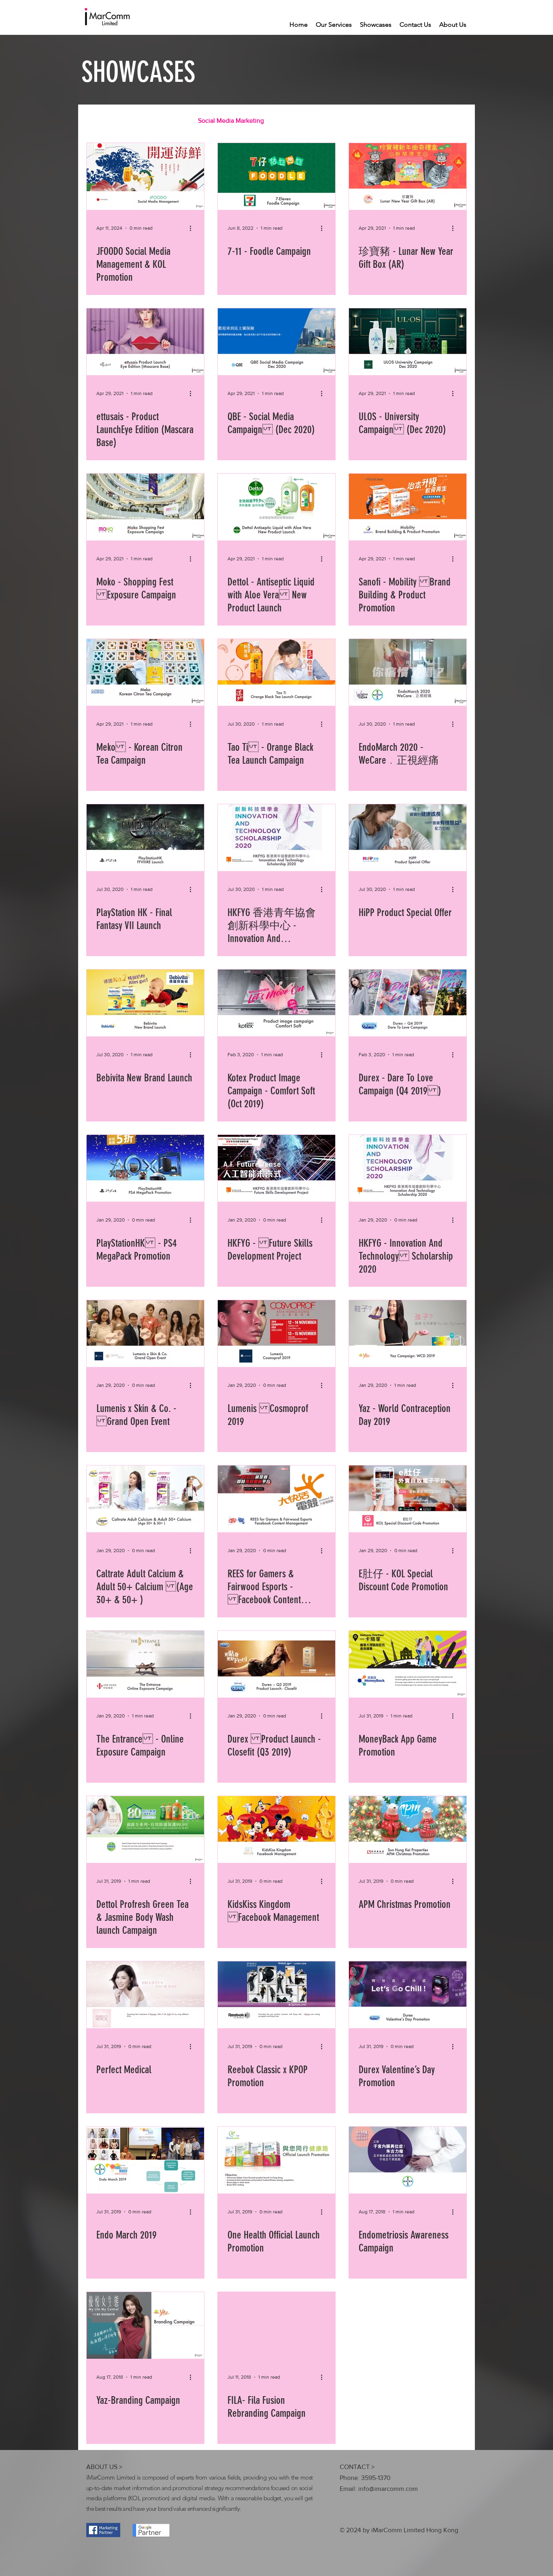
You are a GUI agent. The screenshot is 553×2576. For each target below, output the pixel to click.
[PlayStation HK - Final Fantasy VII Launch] (145, 838)
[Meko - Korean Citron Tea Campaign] (145, 672)
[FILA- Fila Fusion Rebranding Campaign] (276, 2325)
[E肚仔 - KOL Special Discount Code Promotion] (408, 1499)
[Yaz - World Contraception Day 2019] (408, 1334)
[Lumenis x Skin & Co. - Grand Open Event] (145, 1334)
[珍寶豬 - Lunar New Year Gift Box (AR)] (408, 176)
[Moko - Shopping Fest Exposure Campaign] (145, 507)
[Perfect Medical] (145, 1995)
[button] (456, 122)
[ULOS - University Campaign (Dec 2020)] (408, 342)
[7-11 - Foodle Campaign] (276, 176)
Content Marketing (155, 121)
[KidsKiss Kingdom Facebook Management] (276, 1829)
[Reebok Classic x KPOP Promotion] (276, 1995)
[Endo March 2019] (145, 2160)
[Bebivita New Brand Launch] (145, 1003)
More (410, 121)
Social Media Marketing (231, 121)
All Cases (99, 121)
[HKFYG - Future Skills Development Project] (276, 1168)
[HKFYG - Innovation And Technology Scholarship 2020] (408, 1168)
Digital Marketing (304, 121)
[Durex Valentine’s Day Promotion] (408, 1995)
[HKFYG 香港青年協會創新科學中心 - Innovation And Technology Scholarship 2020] (276, 838)
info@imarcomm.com (388, 2489)
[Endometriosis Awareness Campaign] (408, 2160)
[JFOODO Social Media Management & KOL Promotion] (145, 176)
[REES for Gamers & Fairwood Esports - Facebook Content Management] (276, 1499)
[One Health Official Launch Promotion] (276, 2160)
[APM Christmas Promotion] (408, 1829)
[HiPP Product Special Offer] (408, 838)
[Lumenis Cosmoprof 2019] (276, 1334)
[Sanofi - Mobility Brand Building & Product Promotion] (408, 507)
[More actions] (193, 228)
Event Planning (366, 121)
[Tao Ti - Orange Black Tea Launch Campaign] (276, 672)
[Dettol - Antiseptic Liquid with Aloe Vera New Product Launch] (276, 507)
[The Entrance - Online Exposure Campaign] (145, 1664)
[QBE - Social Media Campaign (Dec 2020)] (276, 342)
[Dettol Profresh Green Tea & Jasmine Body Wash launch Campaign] (145, 1829)
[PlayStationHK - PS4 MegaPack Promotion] (145, 1168)
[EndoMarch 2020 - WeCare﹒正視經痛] (408, 672)
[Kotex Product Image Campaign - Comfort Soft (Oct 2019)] (276, 1003)
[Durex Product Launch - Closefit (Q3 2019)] (276, 1664)
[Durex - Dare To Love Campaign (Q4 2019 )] (408, 1003)
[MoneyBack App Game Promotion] (408, 1664)
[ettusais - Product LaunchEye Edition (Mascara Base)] (145, 342)
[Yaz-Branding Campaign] (145, 2325)
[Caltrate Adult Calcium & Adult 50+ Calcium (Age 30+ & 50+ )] (145, 1499)
